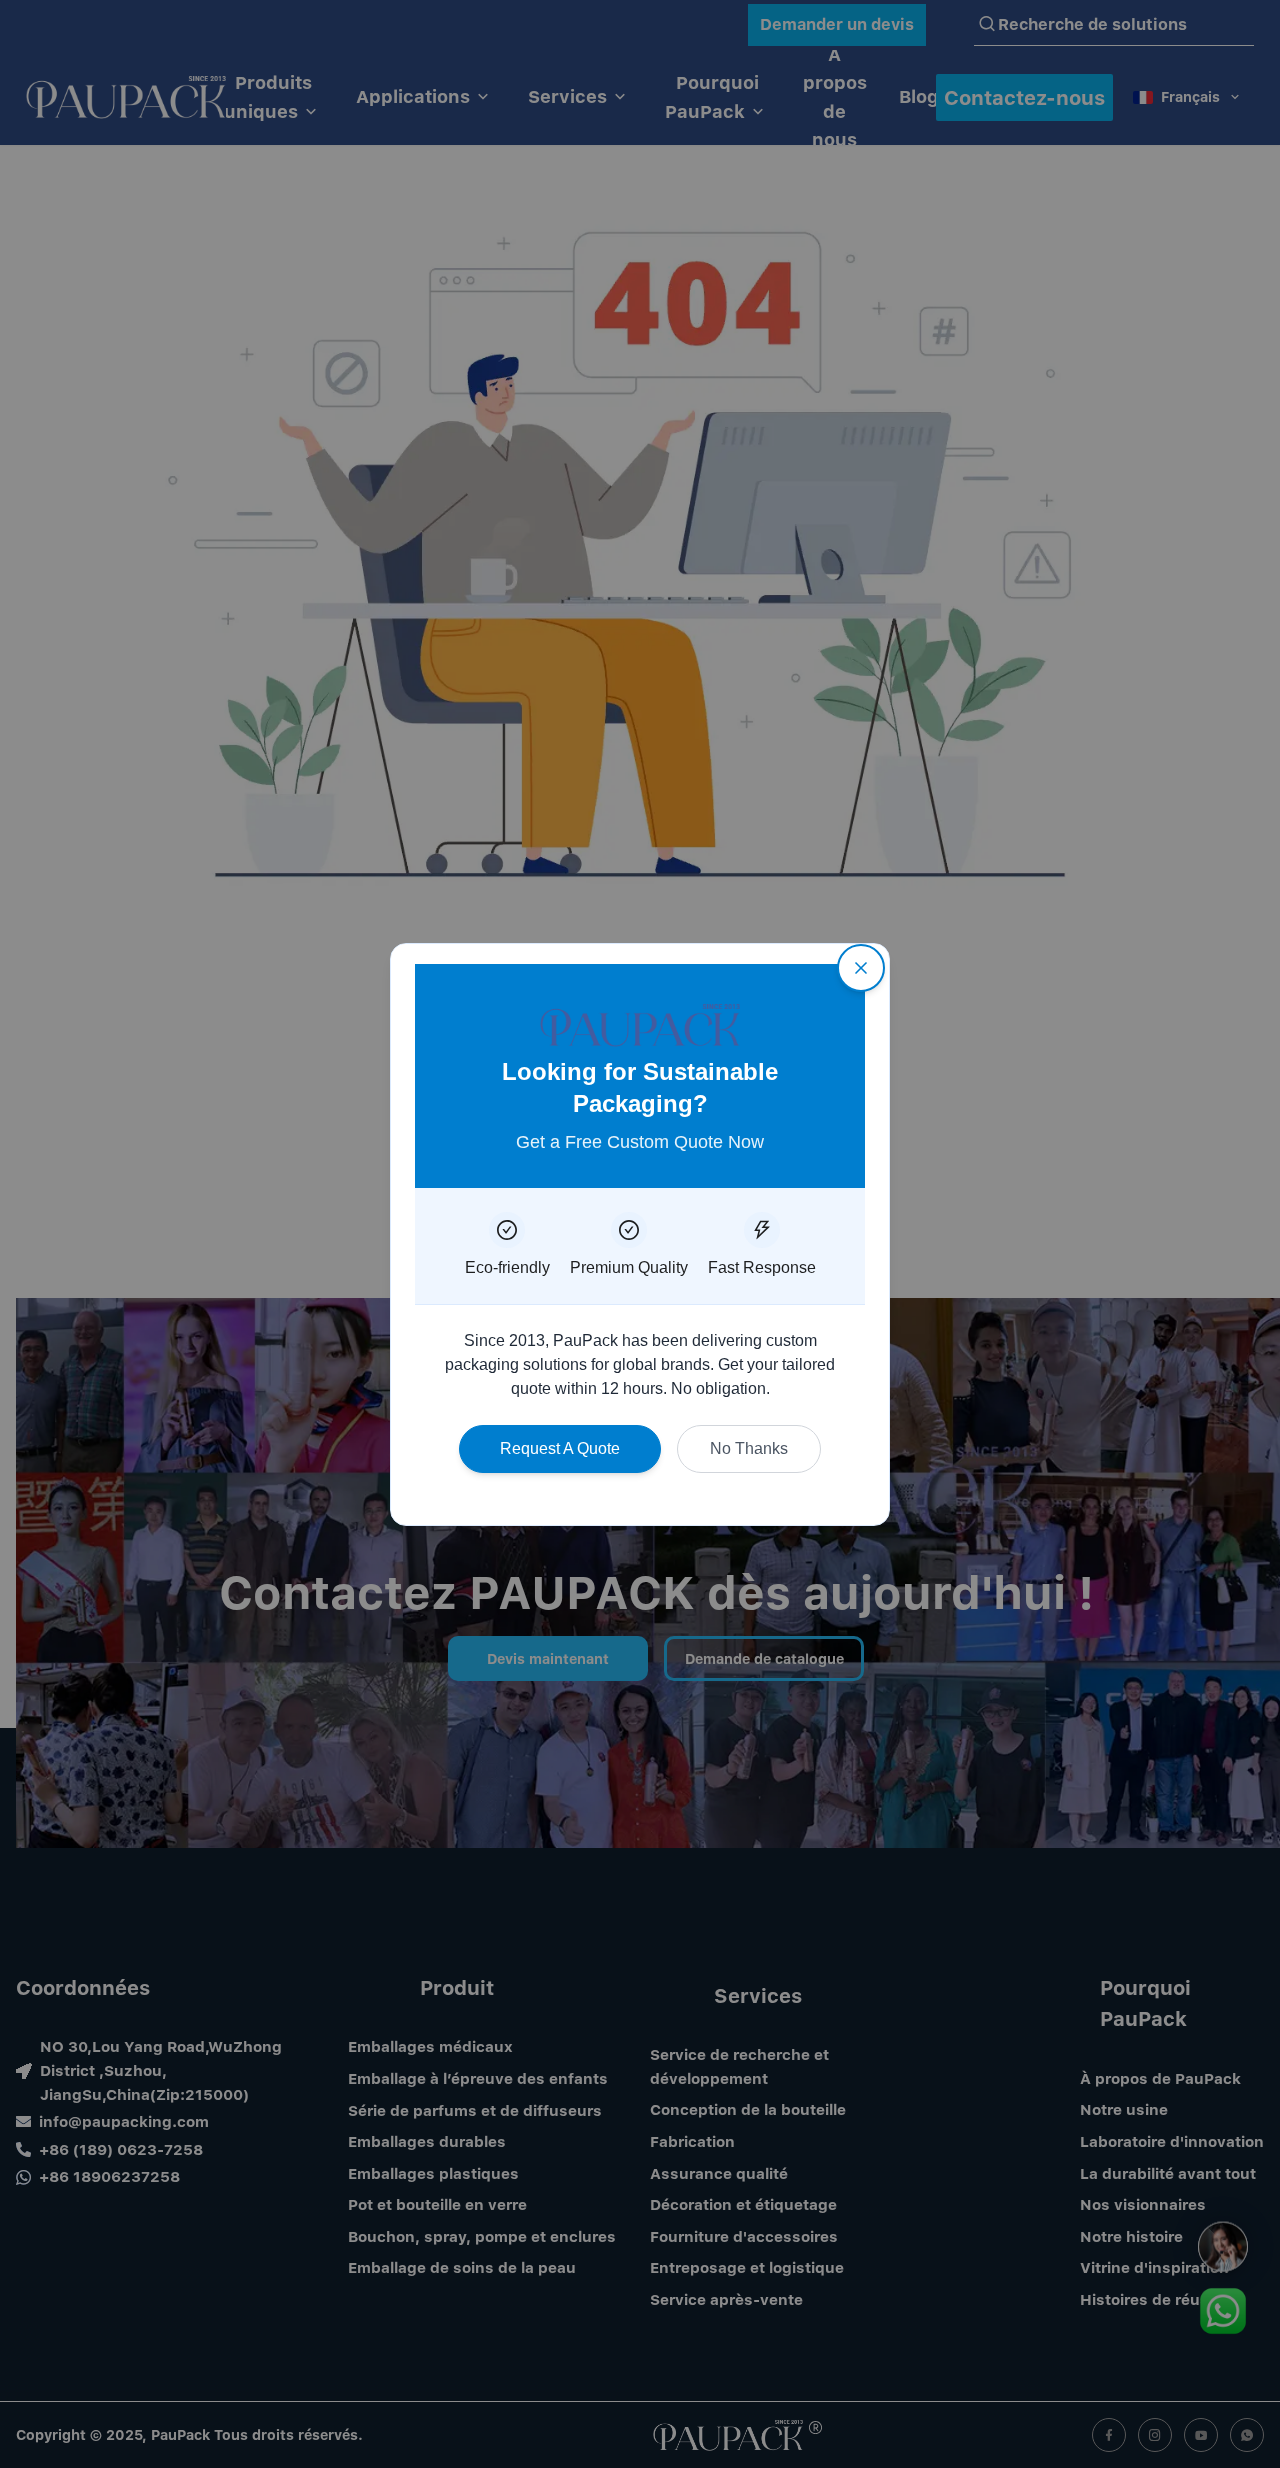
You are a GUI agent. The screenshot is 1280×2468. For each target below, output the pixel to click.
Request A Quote (560, 1448)
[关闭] (861, 968)
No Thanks (749, 1448)
